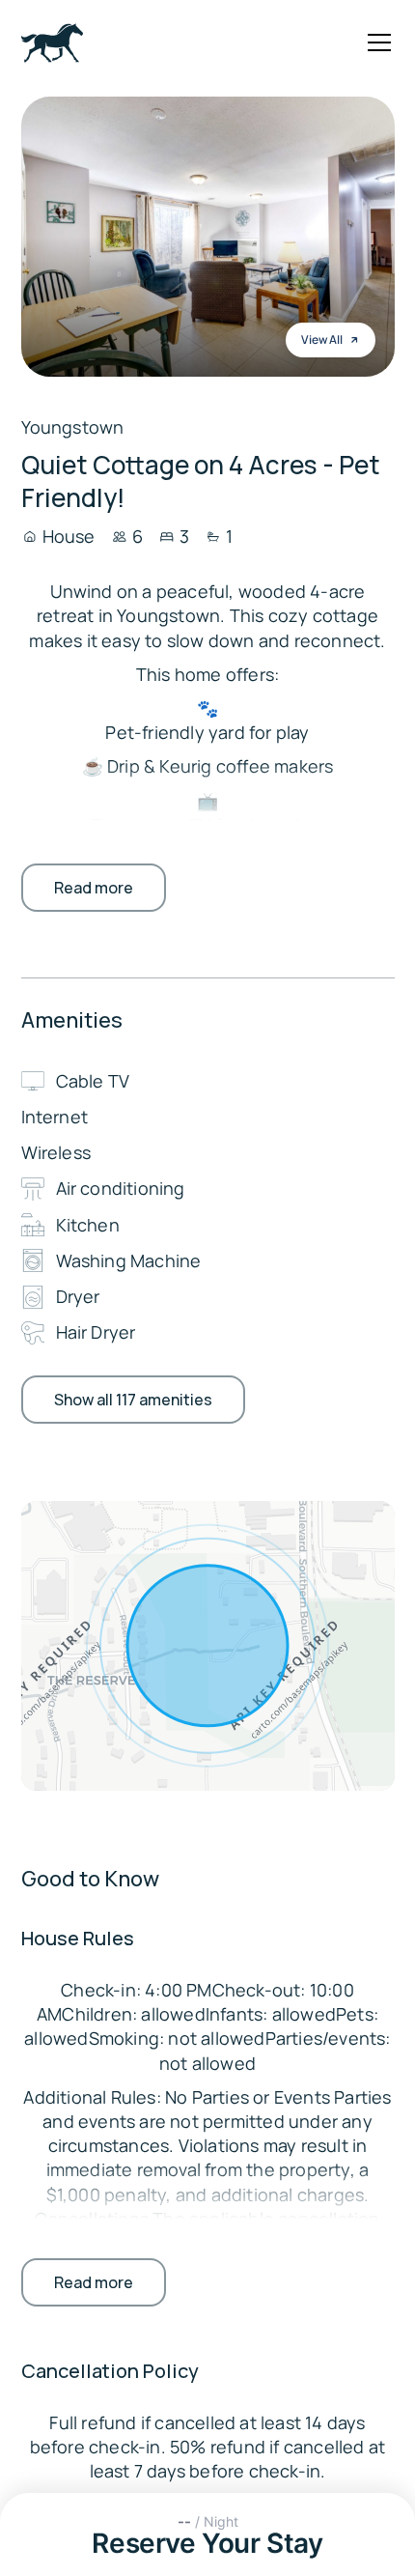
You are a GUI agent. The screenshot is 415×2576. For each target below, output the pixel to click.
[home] (52, 43)
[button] (375, 42)
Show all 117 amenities (133, 1400)
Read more (94, 888)
